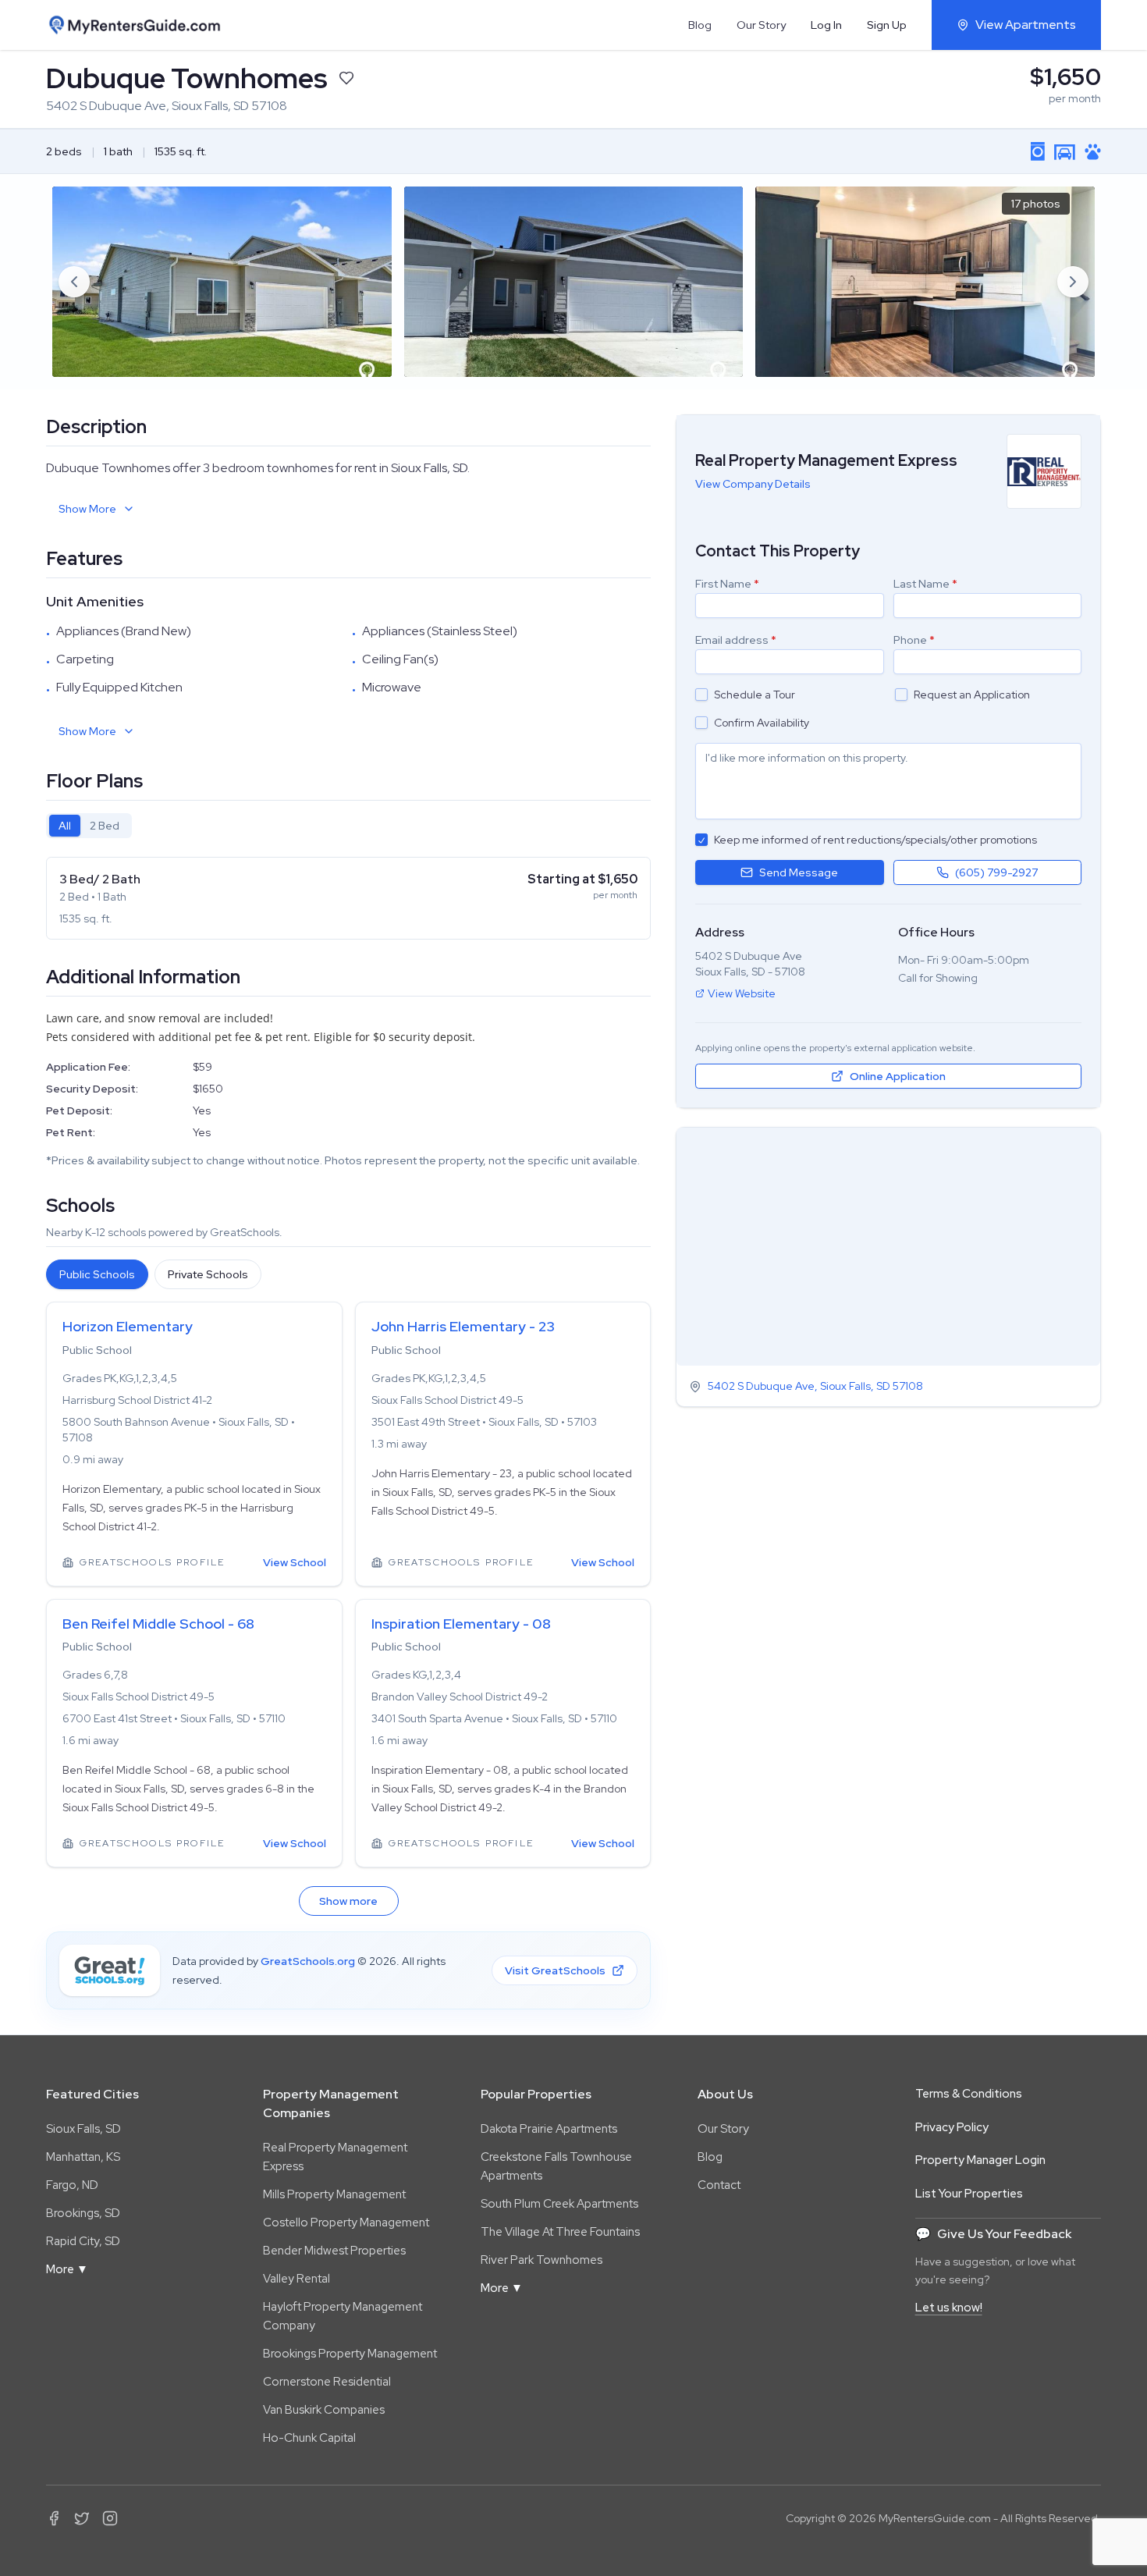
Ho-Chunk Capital (309, 2438)
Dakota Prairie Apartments (549, 2129)
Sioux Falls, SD (83, 2129)
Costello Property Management (346, 2222)
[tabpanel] (348, 898)
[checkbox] (701, 695)
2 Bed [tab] (105, 826)
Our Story (761, 25)
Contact (719, 2185)
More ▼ (67, 2269)
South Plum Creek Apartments (559, 2204)
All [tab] (65, 826)
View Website (742, 993)
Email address (736, 640)
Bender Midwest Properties (334, 2251)
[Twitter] (82, 2518)
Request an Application (972, 695)
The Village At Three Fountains (560, 2232)
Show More (87, 509)
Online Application (898, 1076)
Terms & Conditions (969, 2094)
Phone (914, 640)
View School (295, 1562)
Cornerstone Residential (327, 2382)
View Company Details (753, 484)
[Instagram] (110, 2518)
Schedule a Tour (755, 695)
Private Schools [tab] (208, 1274)
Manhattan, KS (83, 2157)
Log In (826, 25)
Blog (700, 25)
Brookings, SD (83, 2213)
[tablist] (89, 826)
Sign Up (887, 25)
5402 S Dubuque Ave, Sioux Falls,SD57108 (815, 1387)
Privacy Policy (952, 2127)
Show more (348, 1901)
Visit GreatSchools (555, 1970)
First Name (727, 584)
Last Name (925, 584)
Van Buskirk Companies (324, 2410)
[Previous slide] (74, 282)
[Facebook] (54, 2518)
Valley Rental (297, 2279)
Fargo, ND (72, 2185)
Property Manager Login (980, 2160)
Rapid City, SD (83, 2241)
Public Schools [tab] (97, 1274)
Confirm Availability (762, 723)
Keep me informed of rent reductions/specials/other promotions (875, 840)
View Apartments (1026, 25)
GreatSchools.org (308, 1961)
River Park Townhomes (542, 2260)
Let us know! (949, 2308)
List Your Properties (969, 2194)
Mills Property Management (334, 2194)
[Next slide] (1073, 282)
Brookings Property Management (350, 2354)
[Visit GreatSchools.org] (110, 1970)
